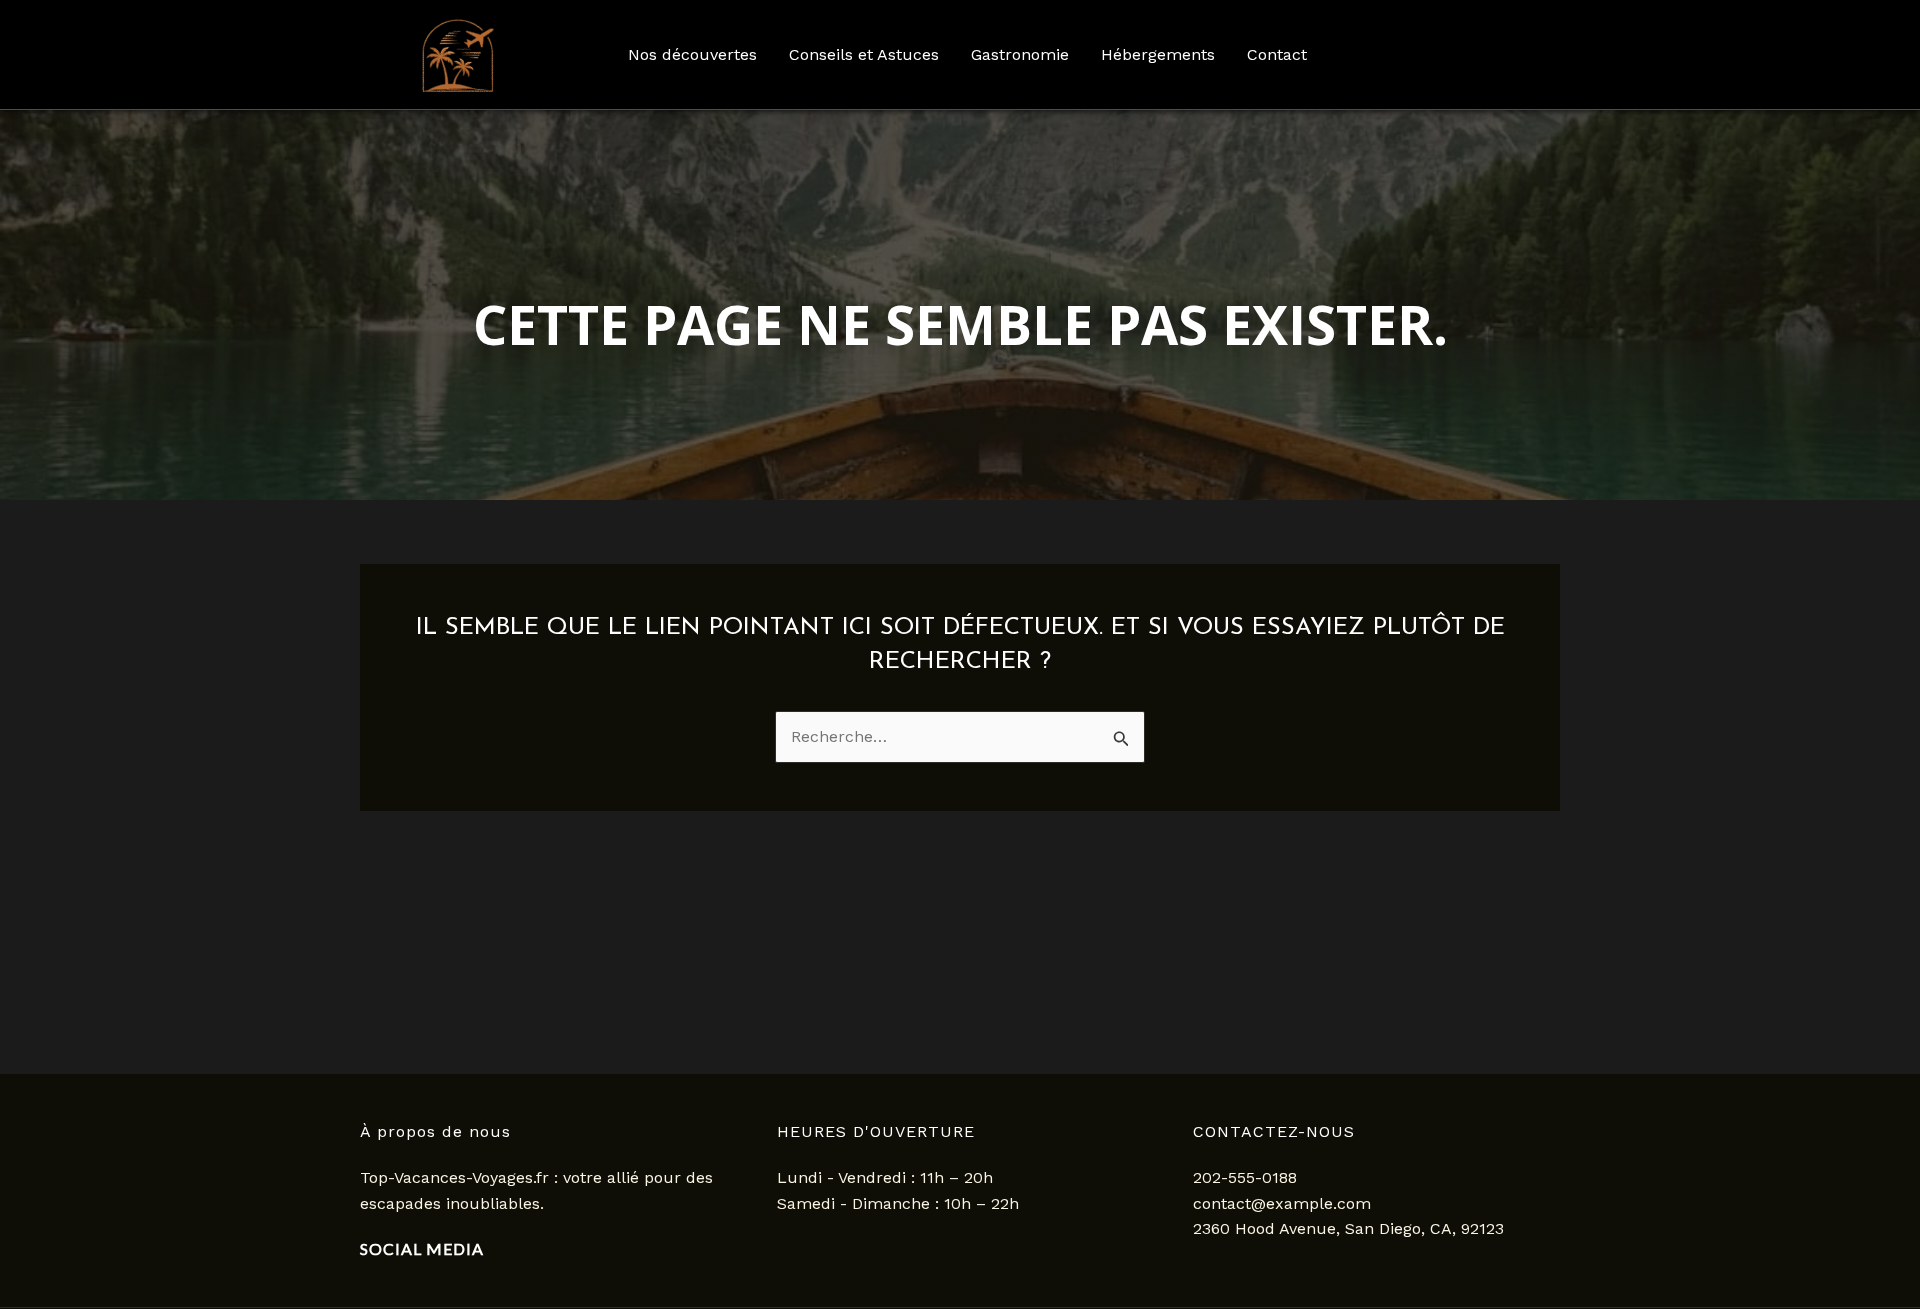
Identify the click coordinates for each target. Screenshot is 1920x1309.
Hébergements (1158, 54)
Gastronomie (1020, 54)
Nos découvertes (692, 54)
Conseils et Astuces (864, 54)
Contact (1277, 54)
